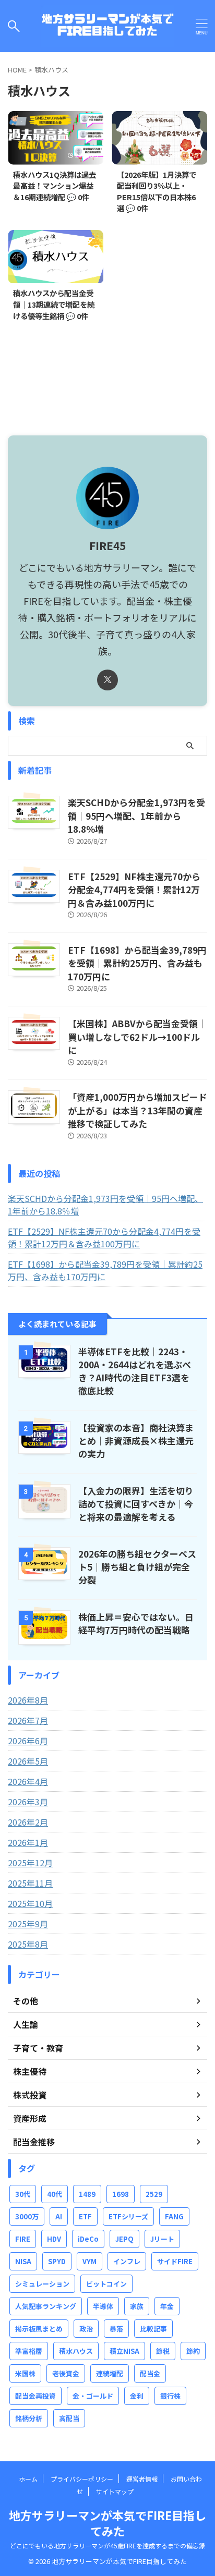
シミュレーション (42, 2284)
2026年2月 (28, 1822)
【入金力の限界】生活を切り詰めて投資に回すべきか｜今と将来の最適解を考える (136, 1504)
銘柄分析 (29, 2418)
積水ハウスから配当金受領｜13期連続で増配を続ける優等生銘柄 (54, 304)
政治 (86, 2329)
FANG (174, 2216)
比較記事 (153, 2329)
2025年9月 (28, 1924)
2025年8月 (28, 1944)
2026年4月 (28, 1781)
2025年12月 (30, 1863)
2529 (154, 2194)
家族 (137, 2306)
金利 (137, 2396)
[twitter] (107, 680)
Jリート (162, 2239)
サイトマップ (115, 2491)
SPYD (57, 2261)
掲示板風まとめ (39, 2329)
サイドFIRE (175, 2261)
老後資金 (66, 2373)
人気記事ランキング (46, 2306)
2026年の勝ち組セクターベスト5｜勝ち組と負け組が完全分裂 (137, 1567)
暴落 (116, 2329)
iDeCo (88, 2239)
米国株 (25, 2373)
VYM (89, 2261)
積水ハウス (76, 2351)
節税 (163, 2351)
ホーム (28, 2479)
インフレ (127, 2261)
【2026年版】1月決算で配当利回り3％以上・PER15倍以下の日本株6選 (157, 191)
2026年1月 (28, 1842)
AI (59, 2216)
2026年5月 (28, 1761)
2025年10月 (30, 1903)
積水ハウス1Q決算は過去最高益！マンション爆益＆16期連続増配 (55, 186)
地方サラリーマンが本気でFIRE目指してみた (107, 2523)
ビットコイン (106, 2284)
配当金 (150, 2373)
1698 (121, 2194)
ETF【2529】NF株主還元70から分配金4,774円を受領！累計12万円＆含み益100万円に (134, 890)
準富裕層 (29, 2351)
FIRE (23, 2239)
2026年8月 (28, 1700)
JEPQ (124, 2239)
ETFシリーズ (128, 2216)
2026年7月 (28, 1720)
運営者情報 (142, 2479)
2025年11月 (30, 1883)
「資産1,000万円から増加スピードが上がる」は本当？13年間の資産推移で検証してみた (138, 1110)
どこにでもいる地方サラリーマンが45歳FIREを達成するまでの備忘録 (107, 2545)
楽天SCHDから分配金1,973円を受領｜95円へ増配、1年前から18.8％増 (136, 816)
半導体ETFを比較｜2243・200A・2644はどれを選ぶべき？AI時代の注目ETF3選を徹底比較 (135, 1371)
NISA (23, 2261)
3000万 (27, 2216)
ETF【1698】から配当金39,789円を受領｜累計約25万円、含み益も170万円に (137, 963)
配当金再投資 (35, 2396)
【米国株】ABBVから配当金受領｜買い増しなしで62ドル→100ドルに (137, 1037)
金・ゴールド (93, 2396)
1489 (87, 2194)
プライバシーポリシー (82, 2479)
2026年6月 (28, 1741)
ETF (85, 2216)
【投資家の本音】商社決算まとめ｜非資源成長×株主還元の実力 (136, 1441)
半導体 (103, 2306)
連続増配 (110, 2373)
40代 (55, 2194)
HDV (54, 2239)
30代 (23, 2194)
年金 (167, 2306)
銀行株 (170, 2396)
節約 (193, 2351)
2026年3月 (28, 1802)
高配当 (69, 2418)
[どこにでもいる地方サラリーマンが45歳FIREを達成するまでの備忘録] (107, 26)
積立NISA (124, 2351)
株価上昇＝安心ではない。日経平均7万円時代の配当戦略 (136, 1623)
